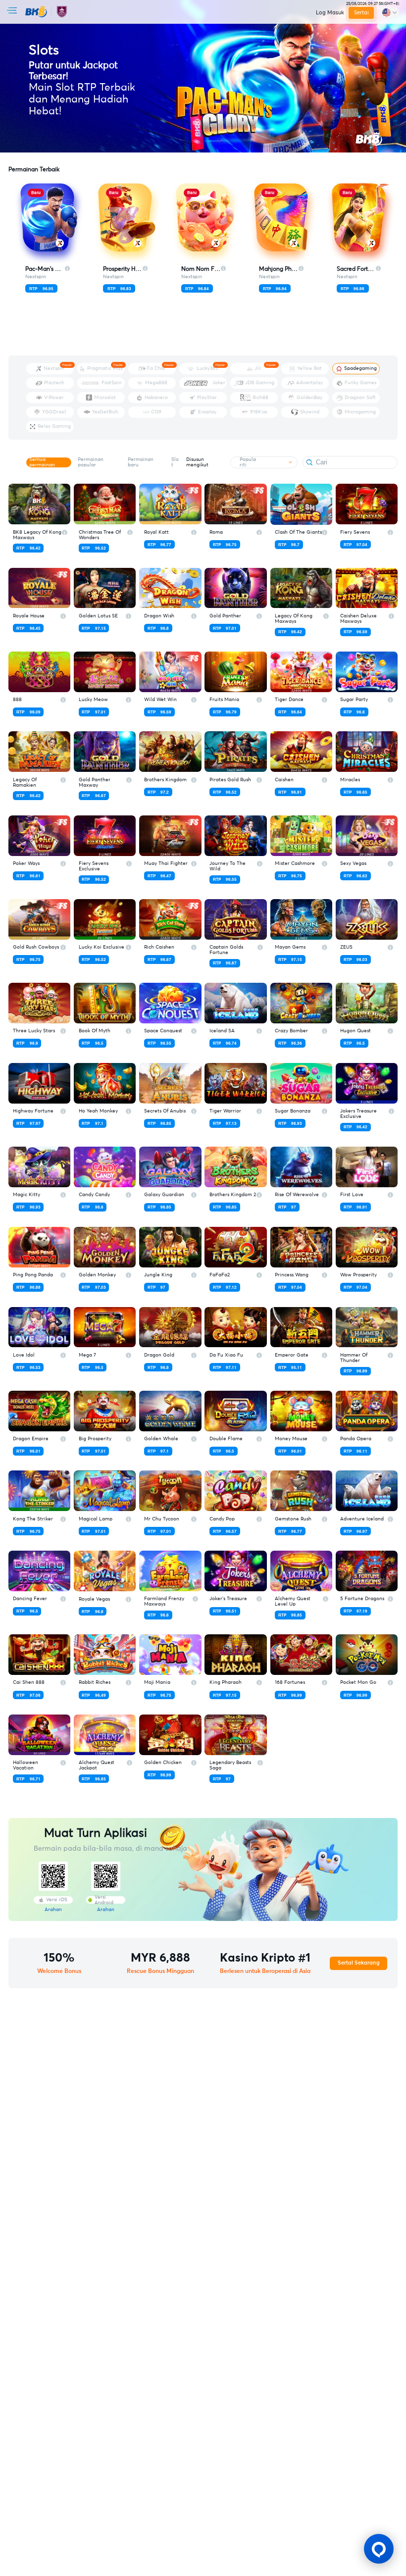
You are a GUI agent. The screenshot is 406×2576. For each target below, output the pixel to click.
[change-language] (389, 13)
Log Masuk (330, 13)
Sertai (361, 13)
